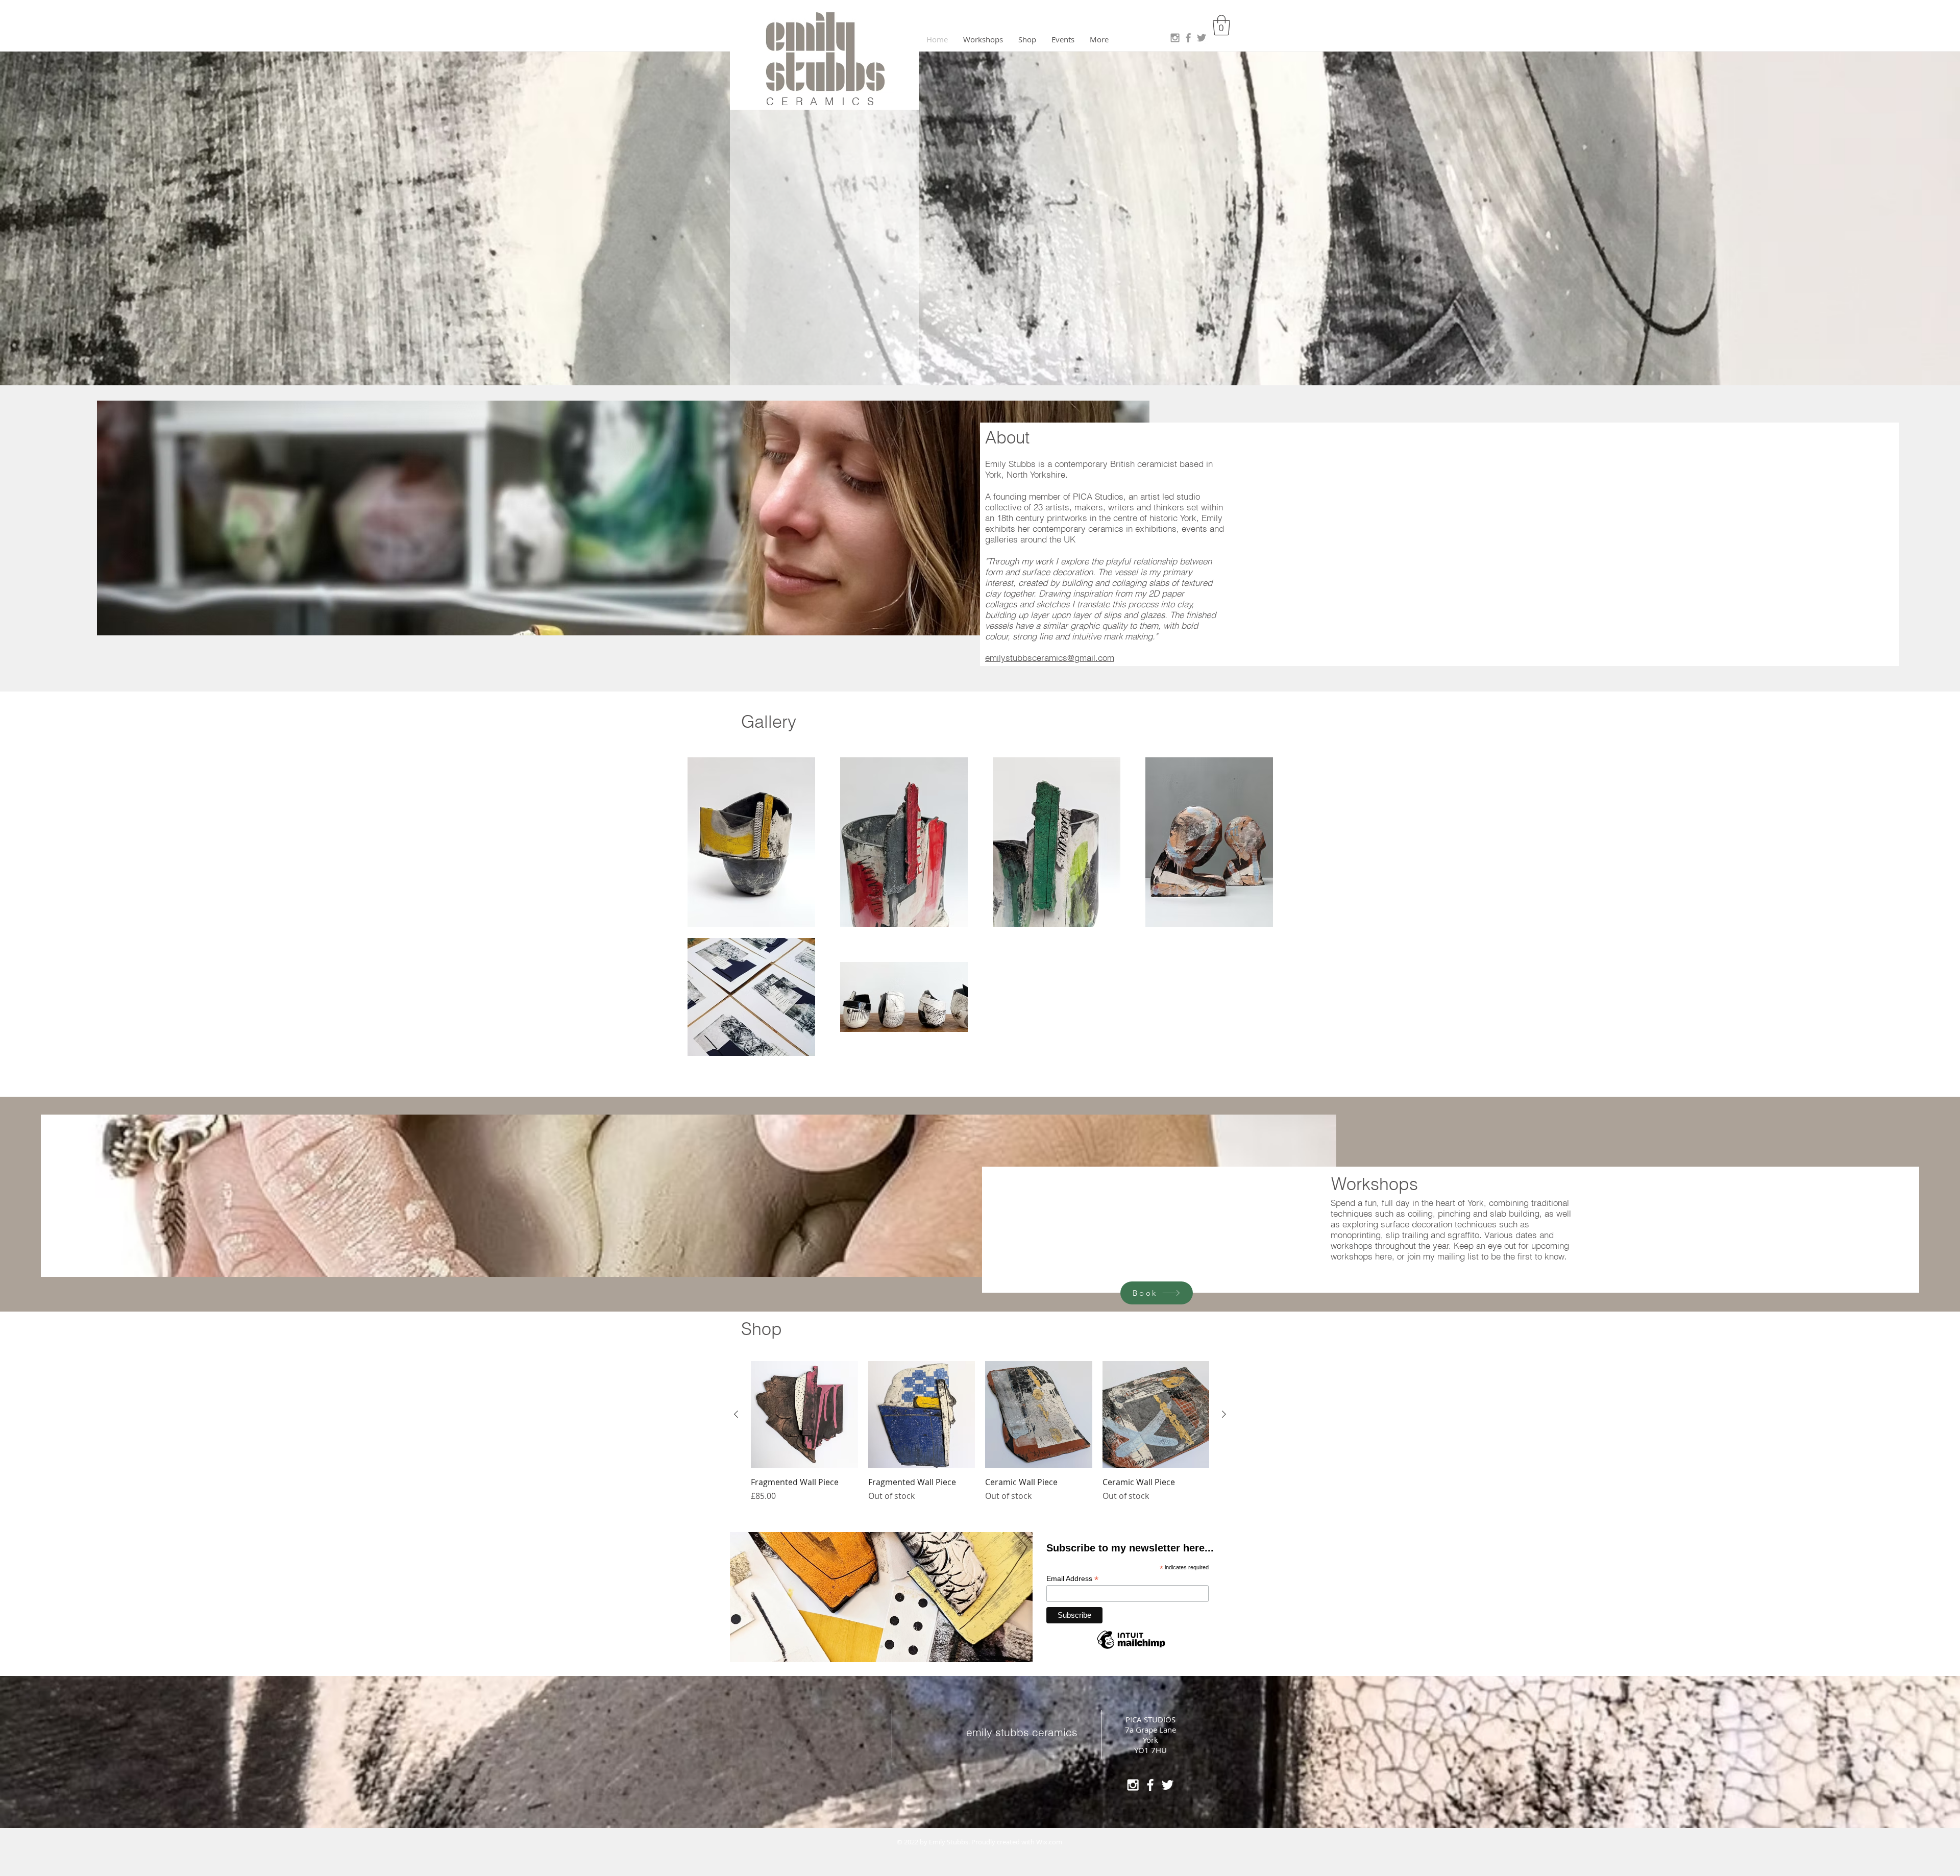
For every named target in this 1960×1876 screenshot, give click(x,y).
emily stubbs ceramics (1022, 1732)
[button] (1221, 25)
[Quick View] (804, 1415)
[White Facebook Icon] (1150, 1785)
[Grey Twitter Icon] (1202, 38)
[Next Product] (1224, 1414)
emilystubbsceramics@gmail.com (1050, 658)
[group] (980, 1431)
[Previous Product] (736, 1414)
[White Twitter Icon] (1168, 1785)
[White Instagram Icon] (1133, 1785)
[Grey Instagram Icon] (1175, 38)
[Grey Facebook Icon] (1188, 38)
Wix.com (1049, 1842)
